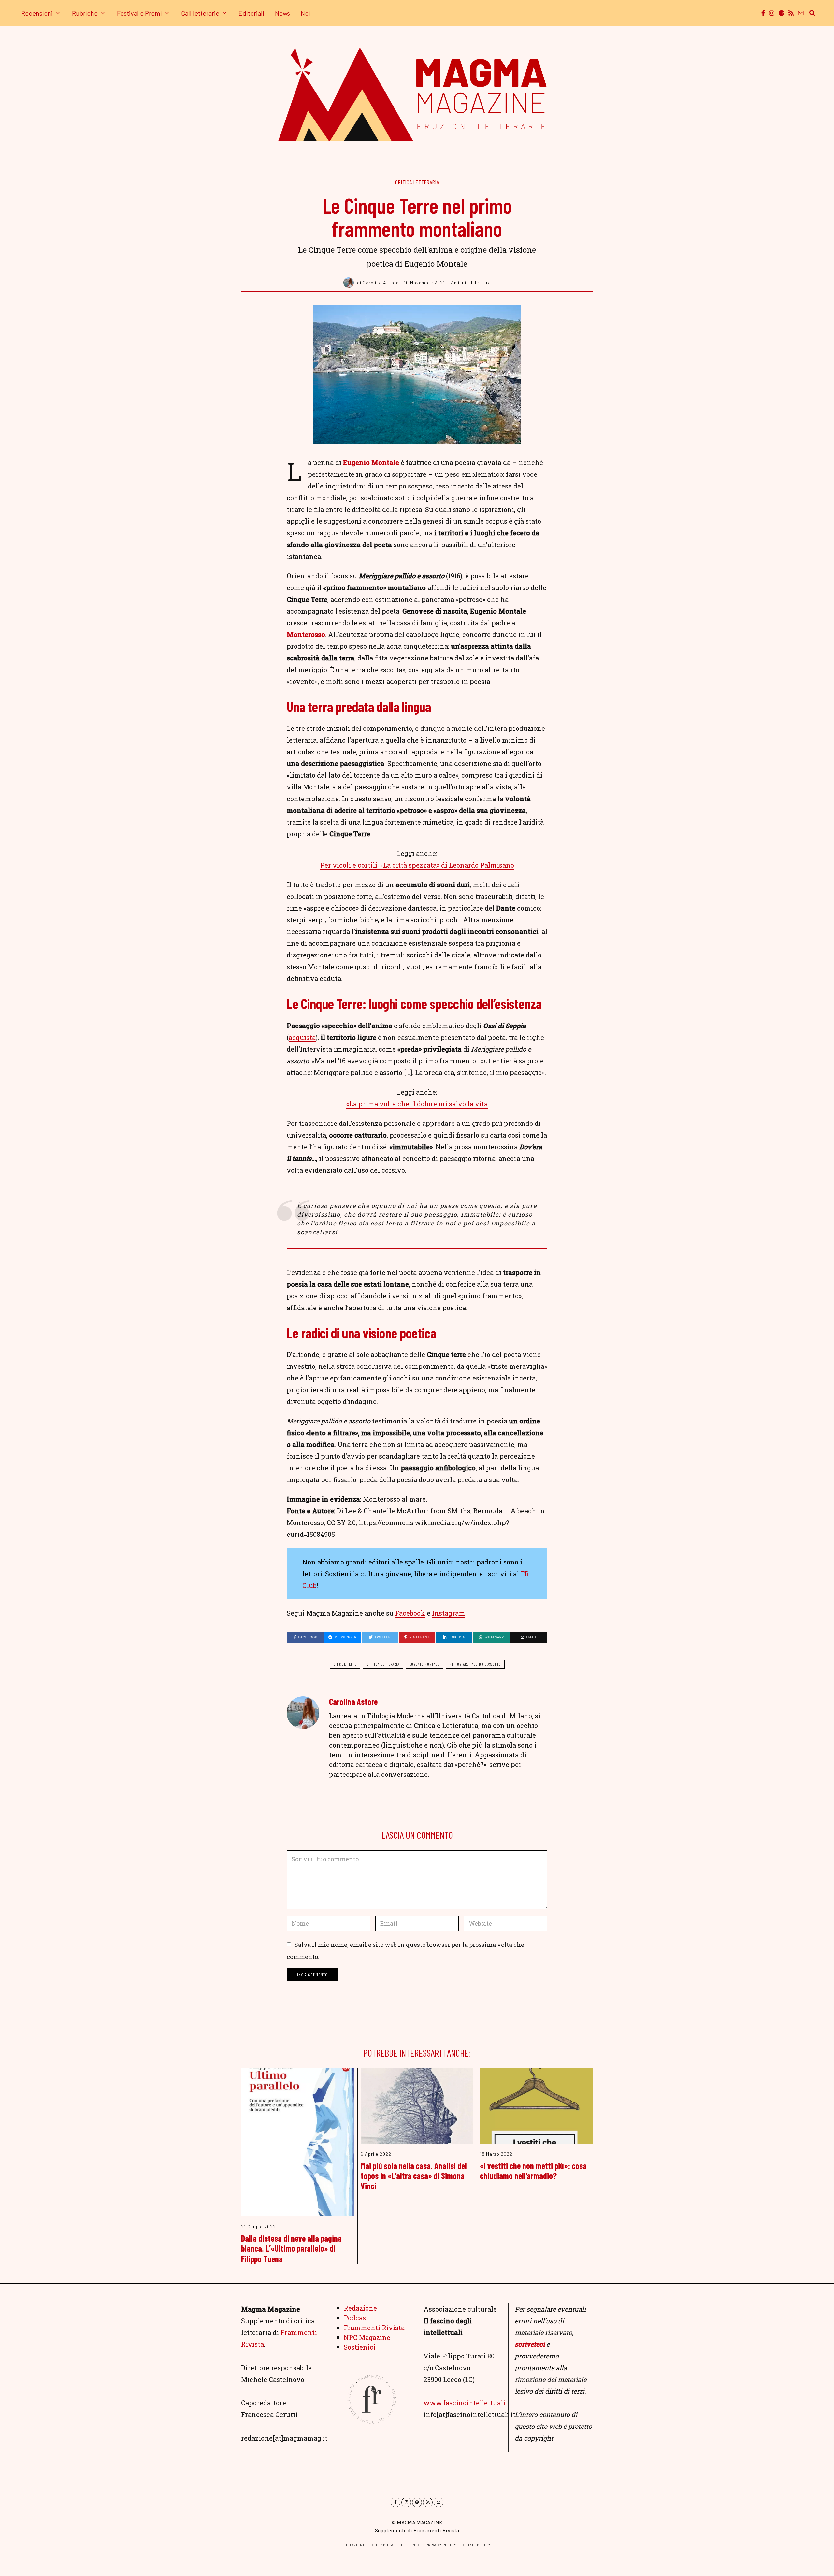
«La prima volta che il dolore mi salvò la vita (417, 1104)
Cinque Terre (345, 1664)
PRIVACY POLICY (441, 2545)
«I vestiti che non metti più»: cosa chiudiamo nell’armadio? (533, 2171)
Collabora (382, 2545)
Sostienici (360, 2347)
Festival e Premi (139, 13)
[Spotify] (781, 13)
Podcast (356, 2318)
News (282, 13)
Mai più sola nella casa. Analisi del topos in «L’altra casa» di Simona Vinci (414, 2176)
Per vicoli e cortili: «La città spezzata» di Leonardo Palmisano (417, 865)
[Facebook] (763, 13)
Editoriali (251, 13)
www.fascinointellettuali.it (467, 2403)
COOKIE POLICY (476, 2545)
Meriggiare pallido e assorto (475, 1664)
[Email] (801, 13)
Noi (305, 13)
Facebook (410, 1613)
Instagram (449, 1613)
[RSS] (791, 13)
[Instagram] (772, 13)
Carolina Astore (353, 1701)
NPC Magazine (367, 2337)
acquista (302, 1037)
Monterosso (306, 634)
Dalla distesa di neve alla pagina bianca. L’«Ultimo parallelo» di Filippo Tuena (291, 2248)
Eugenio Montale (371, 462)
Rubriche (85, 13)
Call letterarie (200, 13)
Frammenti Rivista (374, 2328)
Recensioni (37, 13)
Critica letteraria (417, 182)
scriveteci (530, 2344)
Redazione (360, 2308)
